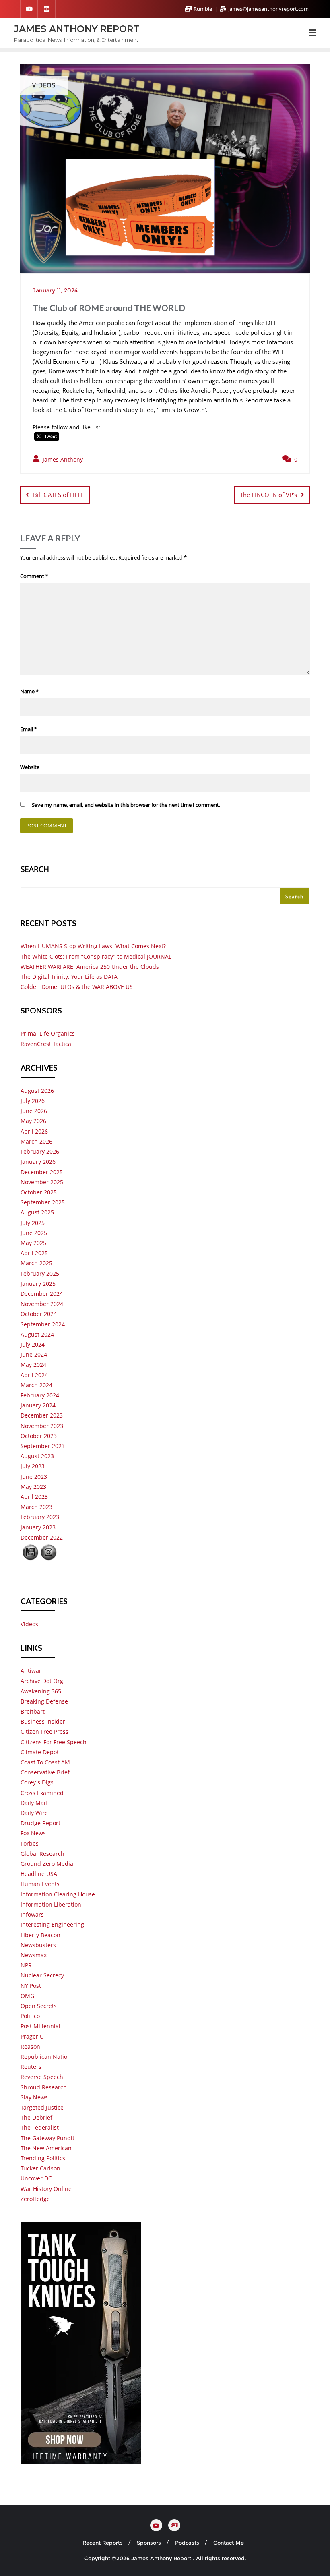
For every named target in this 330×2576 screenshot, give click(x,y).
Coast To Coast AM (45, 1762)
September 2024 (43, 1324)
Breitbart (33, 1711)
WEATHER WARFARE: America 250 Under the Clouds (90, 967)
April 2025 (34, 1253)
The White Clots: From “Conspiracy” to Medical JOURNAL (96, 956)
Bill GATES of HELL (59, 495)
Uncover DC (36, 2178)
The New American (46, 2148)
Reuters (31, 2067)
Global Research (42, 1854)
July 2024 (33, 1344)
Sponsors (149, 2543)
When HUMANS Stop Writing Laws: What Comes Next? (93, 946)
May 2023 (33, 1487)
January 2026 (38, 1162)
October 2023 (39, 1436)
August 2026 (37, 1091)
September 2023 (43, 1446)
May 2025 (33, 1243)
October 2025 (39, 1192)
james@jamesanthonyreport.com (268, 9)
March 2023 (36, 1507)
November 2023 (42, 1426)
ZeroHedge (35, 2199)
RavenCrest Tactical (47, 1044)
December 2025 (42, 1172)
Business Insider (43, 1721)
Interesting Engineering (52, 1924)
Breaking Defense (44, 1701)
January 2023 (38, 1527)
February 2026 (40, 1151)
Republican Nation (46, 2057)
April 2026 (34, 1131)
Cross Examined (42, 1793)
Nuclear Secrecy (42, 1975)
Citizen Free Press (44, 1731)
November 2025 (42, 1182)
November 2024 (42, 1304)
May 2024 (33, 1365)
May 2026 (33, 1121)
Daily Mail (34, 1803)
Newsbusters (38, 1945)
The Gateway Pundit (47, 2138)
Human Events (40, 1884)
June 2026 (34, 1111)
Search (35, 870)
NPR (26, 1965)
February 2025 (40, 1273)
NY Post (31, 1986)
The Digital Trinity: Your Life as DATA (69, 977)
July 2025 (33, 1223)
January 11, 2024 (55, 290)
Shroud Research (44, 2087)
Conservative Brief (45, 1772)
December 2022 (42, 1537)
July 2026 (33, 1101)
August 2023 (37, 1456)
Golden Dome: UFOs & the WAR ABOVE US (77, 987)
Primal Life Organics (48, 1033)
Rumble (203, 9)
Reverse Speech (42, 2077)
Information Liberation (51, 1904)
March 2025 (36, 1263)
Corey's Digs (37, 1782)
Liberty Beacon (40, 1935)
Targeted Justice (42, 2107)
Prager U (32, 2036)
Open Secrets (39, 2006)
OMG (27, 1996)
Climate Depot (40, 1752)
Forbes (30, 1843)
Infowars (32, 1914)
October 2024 (39, 1314)
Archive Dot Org (42, 1681)
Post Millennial (40, 2026)
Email (29, 729)
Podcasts (187, 2543)
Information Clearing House (58, 1894)
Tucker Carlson (40, 2168)
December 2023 (42, 1415)
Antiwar (31, 1671)
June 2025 (34, 1233)
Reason (30, 2047)
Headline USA (39, 1874)
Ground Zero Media (47, 1864)
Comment (34, 576)
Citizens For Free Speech (54, 1742)
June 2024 (34, 1354)
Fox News (33, 1833)
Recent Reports (103, 2543)
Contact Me (229, 2543)
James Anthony (62, 459)
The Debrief (36, 2117)
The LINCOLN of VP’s (268, 495)
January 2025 (38, 1284)
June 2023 (34, 1477)
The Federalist (40, 2127)
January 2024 (38, 1405)
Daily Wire (34, 1813)
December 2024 (42, 1294)
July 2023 (33, 1466)
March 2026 (36, 1141)
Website (30, 767)
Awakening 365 (41, 1691)
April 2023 (34, 1497)
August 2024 (37, 1334)
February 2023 (40, 1517)
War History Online (46, 2189)
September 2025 (43, 1202)
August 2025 (37, 1212)
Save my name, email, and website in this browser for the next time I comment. (126, 805)
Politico (30, 2016)
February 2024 (40, 1395)
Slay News (34, 2097)
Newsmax (34, 1955)
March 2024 (36, 1385)
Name (29, 691)
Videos (29, 1624)
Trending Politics (43, 2158)
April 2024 (34, 1375)
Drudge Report (40, 1823)
